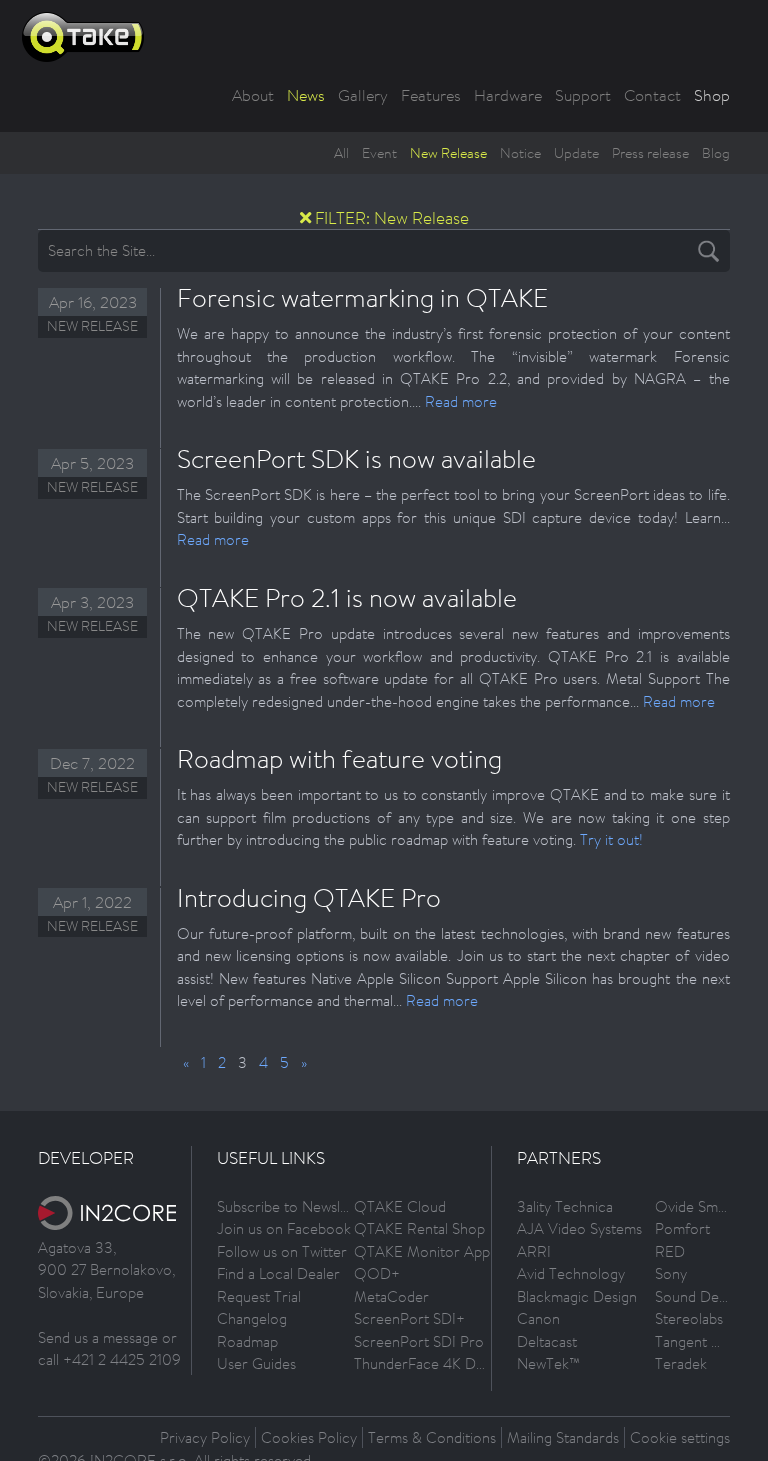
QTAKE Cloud (400, 1206)
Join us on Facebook (284, 1228)
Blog (716, 153)
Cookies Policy (309, 1437)
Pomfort (682, 1228)
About (253, 95)
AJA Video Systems (579, 1228)
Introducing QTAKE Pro (309, 897)
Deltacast (547, 1341)
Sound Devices (703, 1296)
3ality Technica (565, 1206)
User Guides (256, 1363)
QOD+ (377, 1273)
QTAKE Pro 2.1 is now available (347, 597)
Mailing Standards (563, 1437)
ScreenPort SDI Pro (419, 1341)
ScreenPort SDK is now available (356, 458)
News (306, 95)
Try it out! (611, 839)
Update (576, 153)
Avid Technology (571, 1273)
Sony (671, 1273)
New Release (448, 153)
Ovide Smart (695, 1206)
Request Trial (259, 1296)
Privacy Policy (205, 1437)
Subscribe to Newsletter (294, 1206)
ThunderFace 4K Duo (423, 1363)
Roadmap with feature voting (339, 758)
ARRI (534, 1251)
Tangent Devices (708, 1341)
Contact (652, 95)
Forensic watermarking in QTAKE (362, 297)
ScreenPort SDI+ (409, 1318)
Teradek (681, 1363)
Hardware (508, 95)
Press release (650, 153)
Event (379, 153)
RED (670, 1251)
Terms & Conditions (432, 1437)
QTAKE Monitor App (422, 1251)
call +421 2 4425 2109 (109, 1359)
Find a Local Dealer (278, 1273)
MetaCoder (391, 1296)
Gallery (363, 95)
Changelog (252, 1318)
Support (583, 95)
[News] (305, 217)
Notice (520, 153)
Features (431, 95)
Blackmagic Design (577, 1296)
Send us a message (98, 1337)
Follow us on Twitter (282, 1251)
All (341, 153)
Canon (538, 1318)
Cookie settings (680, 1437)
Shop (712, 95)
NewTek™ (548, 1363)
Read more (461, 401)
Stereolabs (689, 1318)
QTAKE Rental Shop (419, 1228)
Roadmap (247, 1341)
